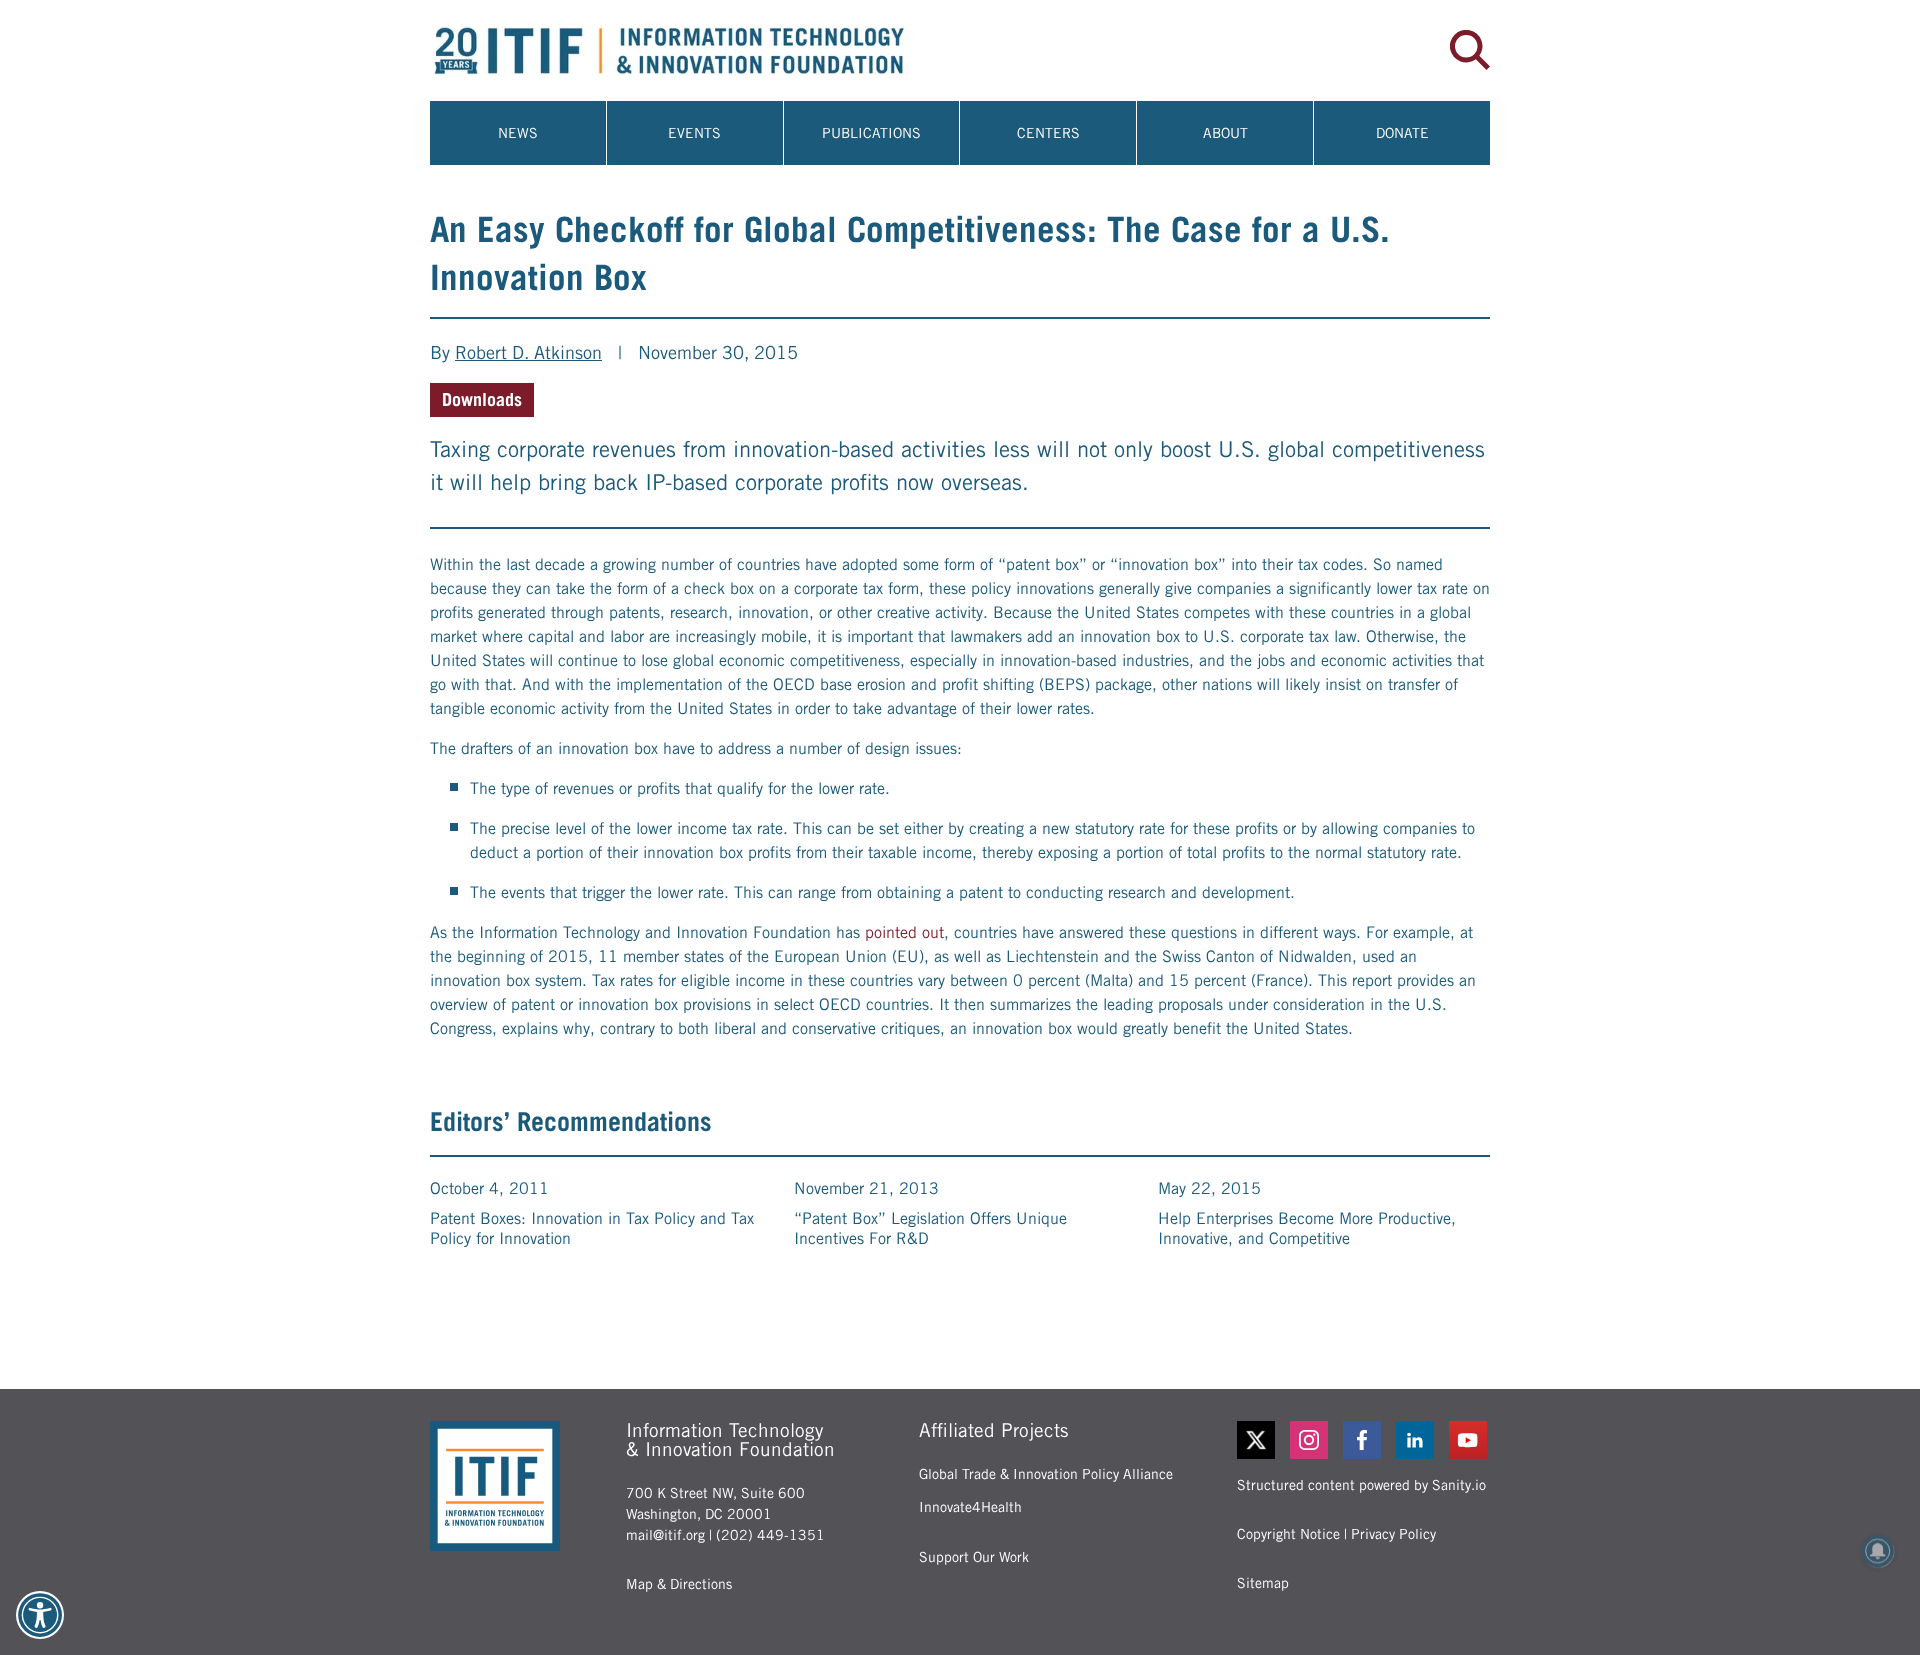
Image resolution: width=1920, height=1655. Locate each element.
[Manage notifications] (1878, 1551)
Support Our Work (974, 1557)
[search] (1470, 50)
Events (694, 133)
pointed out (904, 932)
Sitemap (1263, 1583)
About (1225, 133)
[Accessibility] (40, 1615)
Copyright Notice (1288, 1534)
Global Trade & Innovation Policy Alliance (1046, 1474)
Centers (1048, 133)
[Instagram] (1310, 1440)
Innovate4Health (970, 1507)
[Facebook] (1363, 1440)
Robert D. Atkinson (528, 352)
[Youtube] (1469, 1440)
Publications (871, 133)
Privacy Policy (1393, 1534)
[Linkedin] (1416, 1440)
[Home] (695, 50)
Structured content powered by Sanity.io (1361, 1485)
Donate (1402, 133)
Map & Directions (679, 1584)
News (518, 133)
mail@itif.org (665, 1535)
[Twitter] (1256, 1440)
